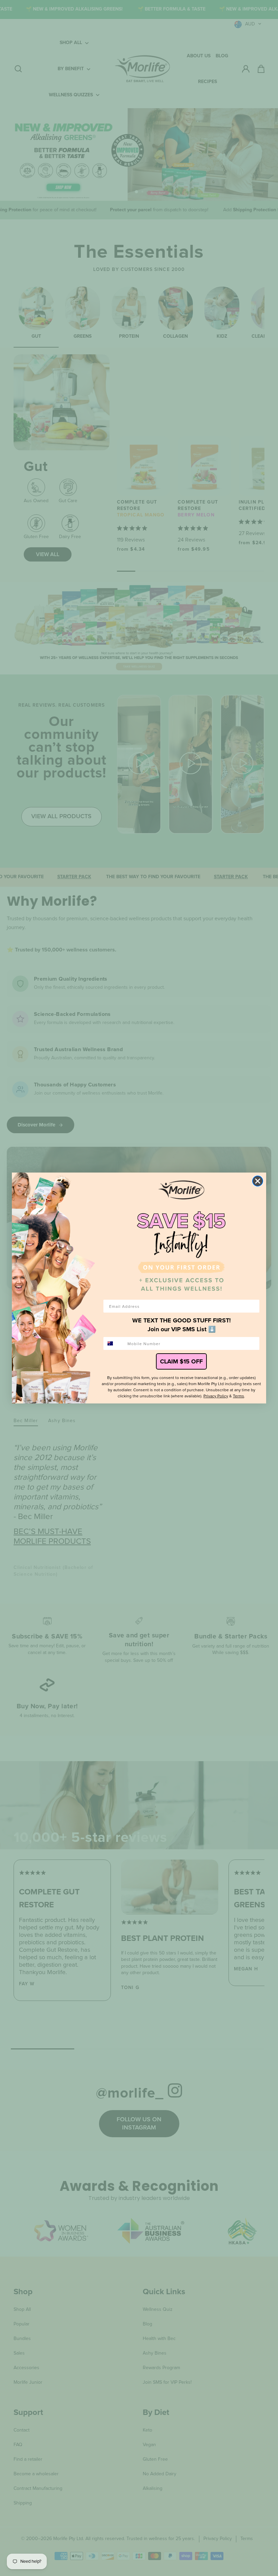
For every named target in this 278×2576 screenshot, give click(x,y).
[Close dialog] (258, 1181)
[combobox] (114, 1343)
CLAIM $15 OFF (181, 1361)
